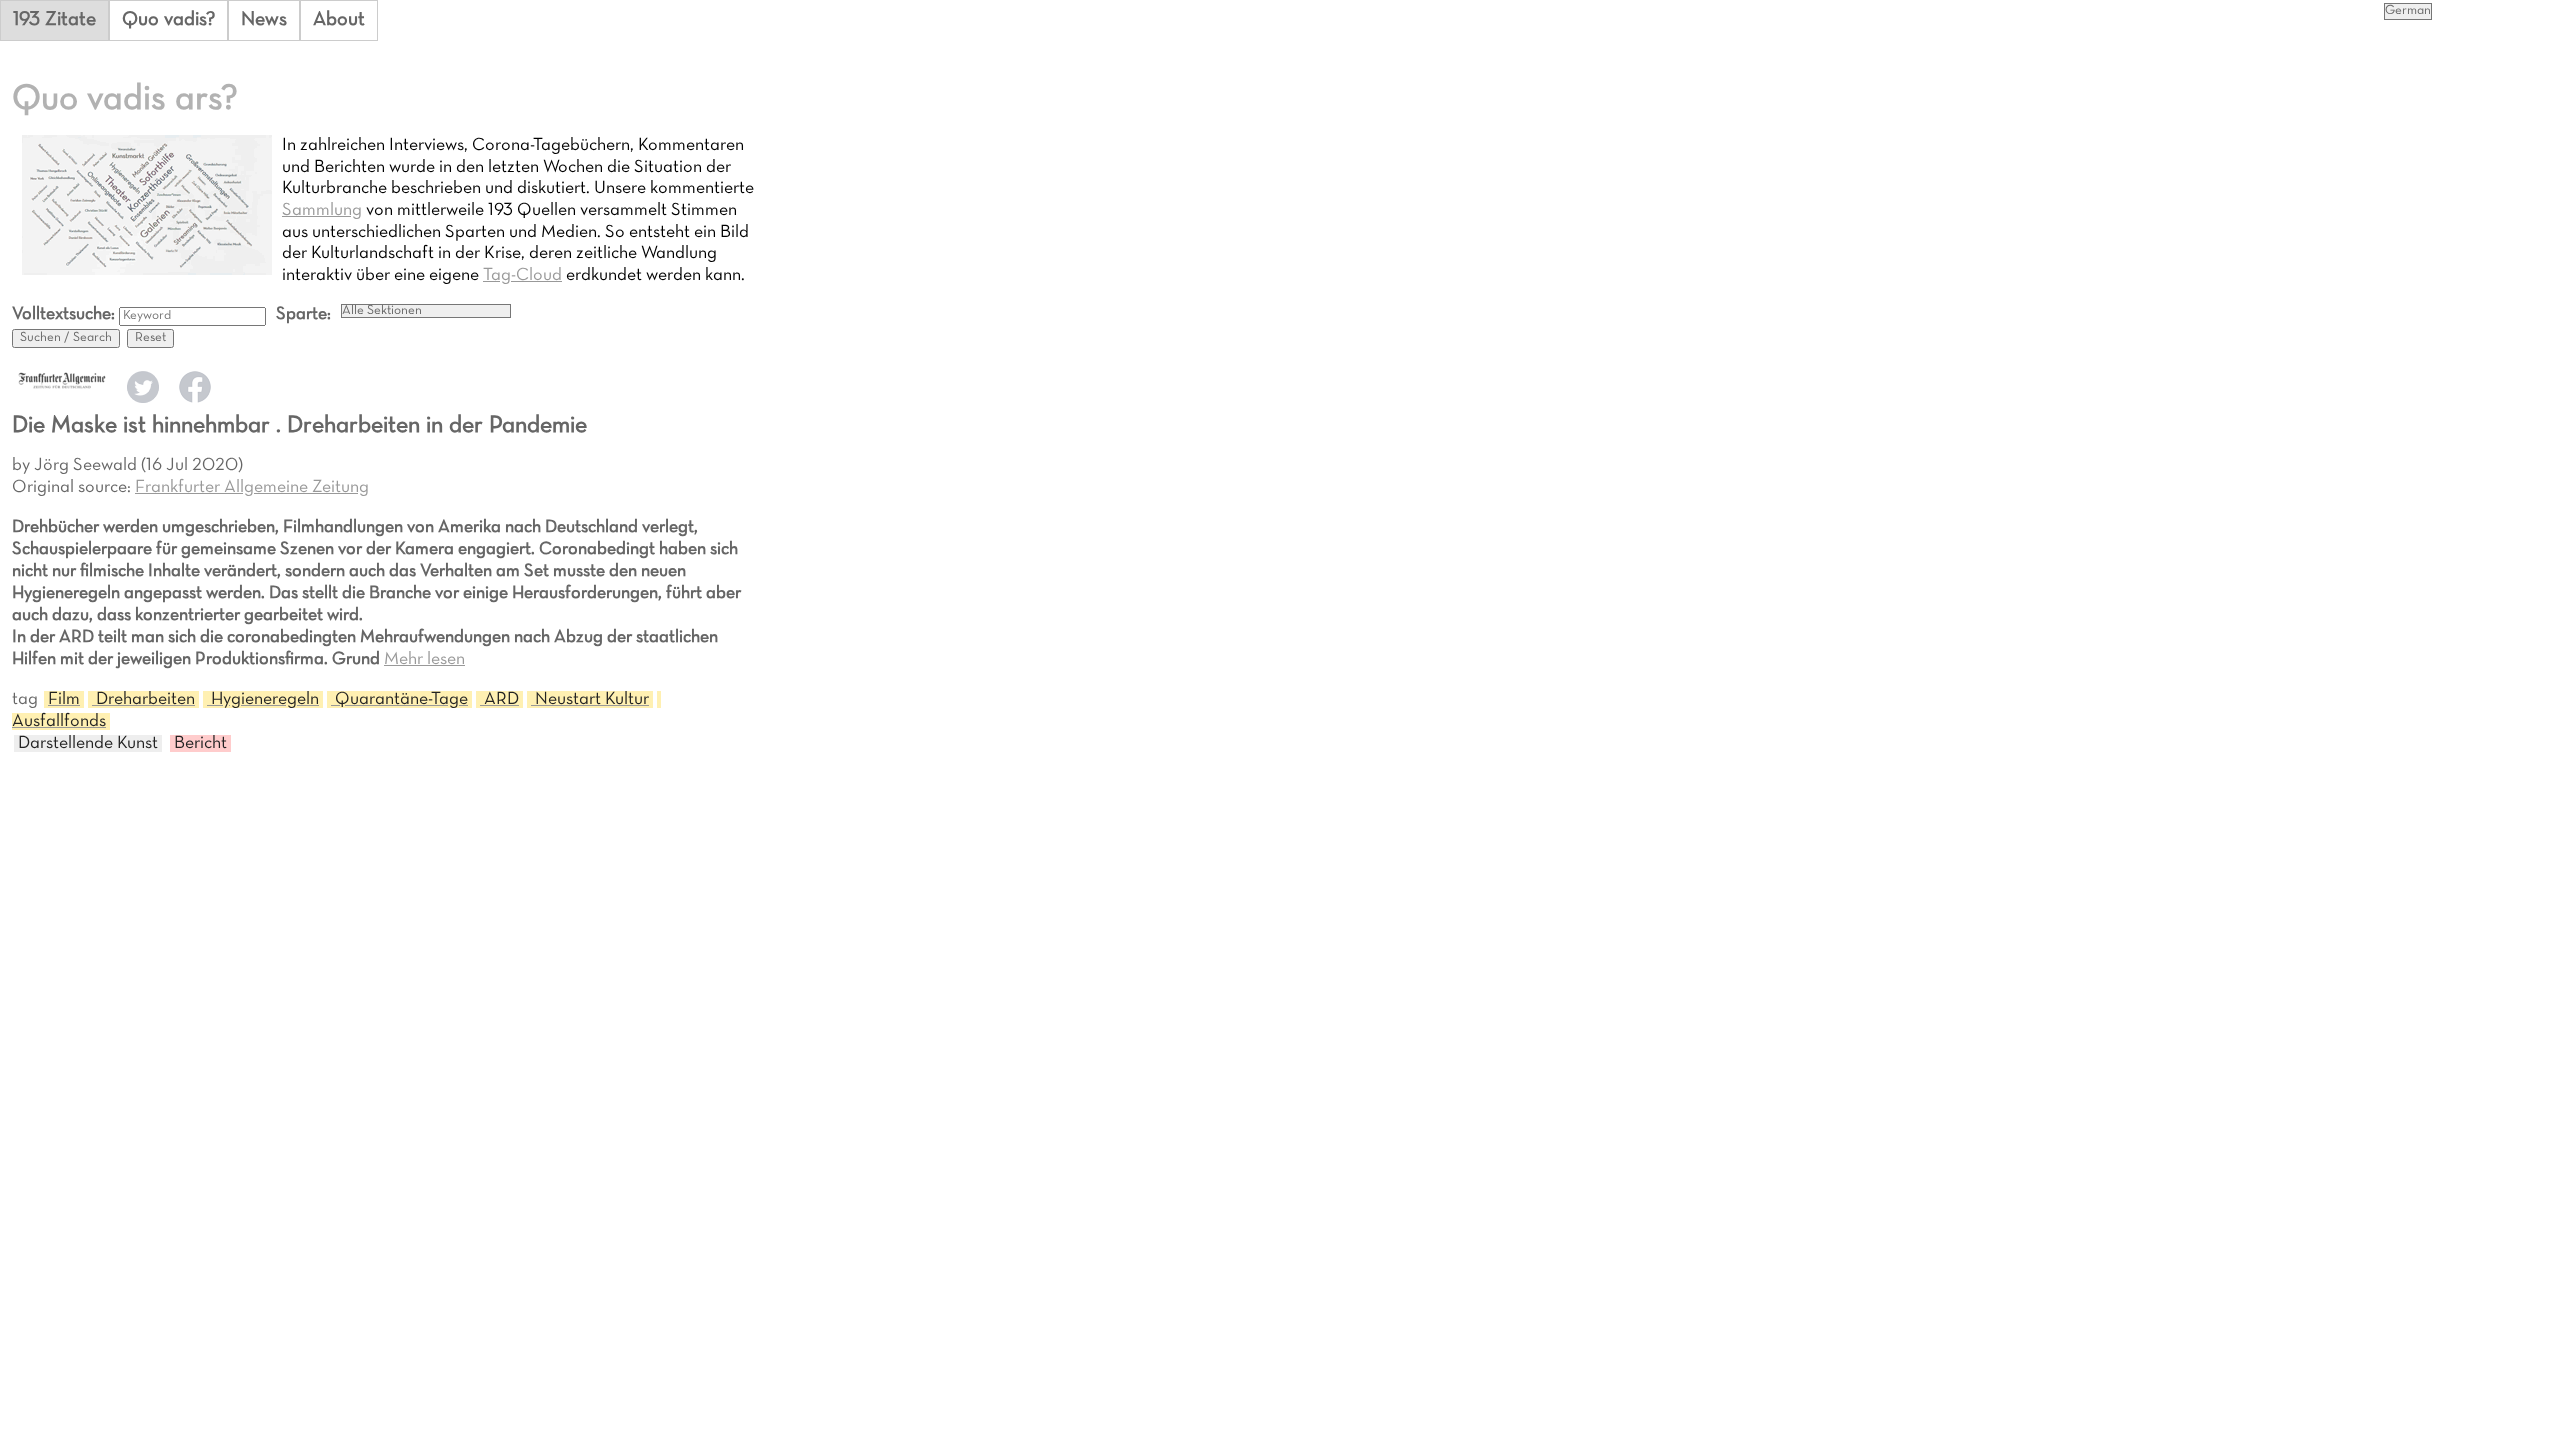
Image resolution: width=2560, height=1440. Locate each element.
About (339, 20)
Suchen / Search (66, 338)
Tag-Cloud (522, 275)
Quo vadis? (168, 20)
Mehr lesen (424, 659)
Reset (150, 338)
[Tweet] (143, 398)
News (264, 20)
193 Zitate (54, 20)
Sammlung (322, 210)
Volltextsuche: (65, 314)
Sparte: (303, 314)
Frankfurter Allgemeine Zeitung (252, 487)
